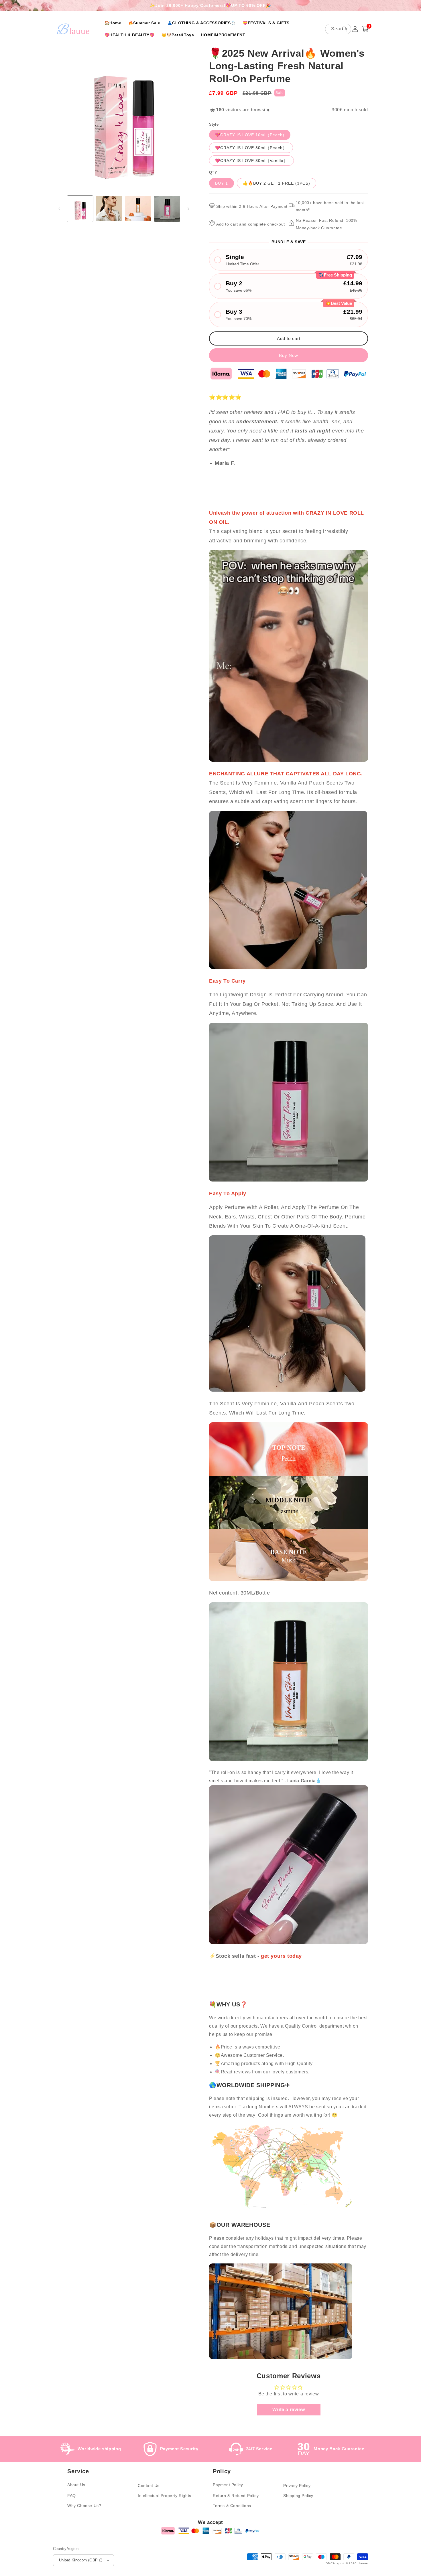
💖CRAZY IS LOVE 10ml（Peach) (250, 135)
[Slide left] (59, 209)
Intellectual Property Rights (165, 2496)
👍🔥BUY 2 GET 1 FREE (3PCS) (277, 183)
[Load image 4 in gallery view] (167, 209)
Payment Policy (228, 2485)
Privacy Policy (297, 2486)
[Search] (345, 29)
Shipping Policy (298, 2496)
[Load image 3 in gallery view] (138, 209)
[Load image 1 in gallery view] (80, 209)
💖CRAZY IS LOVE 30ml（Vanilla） (251, 161)
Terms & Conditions (232, 2506)
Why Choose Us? (84, 2506)
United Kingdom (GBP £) (81, 2560)
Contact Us (149, 2486)
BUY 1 (222, 183)
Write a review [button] (289, 2410)
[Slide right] (188, 209)
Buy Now (289, 355)
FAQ (72, 2496)
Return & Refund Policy (236, 2496)
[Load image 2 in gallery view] (109, 209)
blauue (363, 2563)
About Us (76, 2485)
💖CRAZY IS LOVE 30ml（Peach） (251, 148)
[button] (365, 29)
